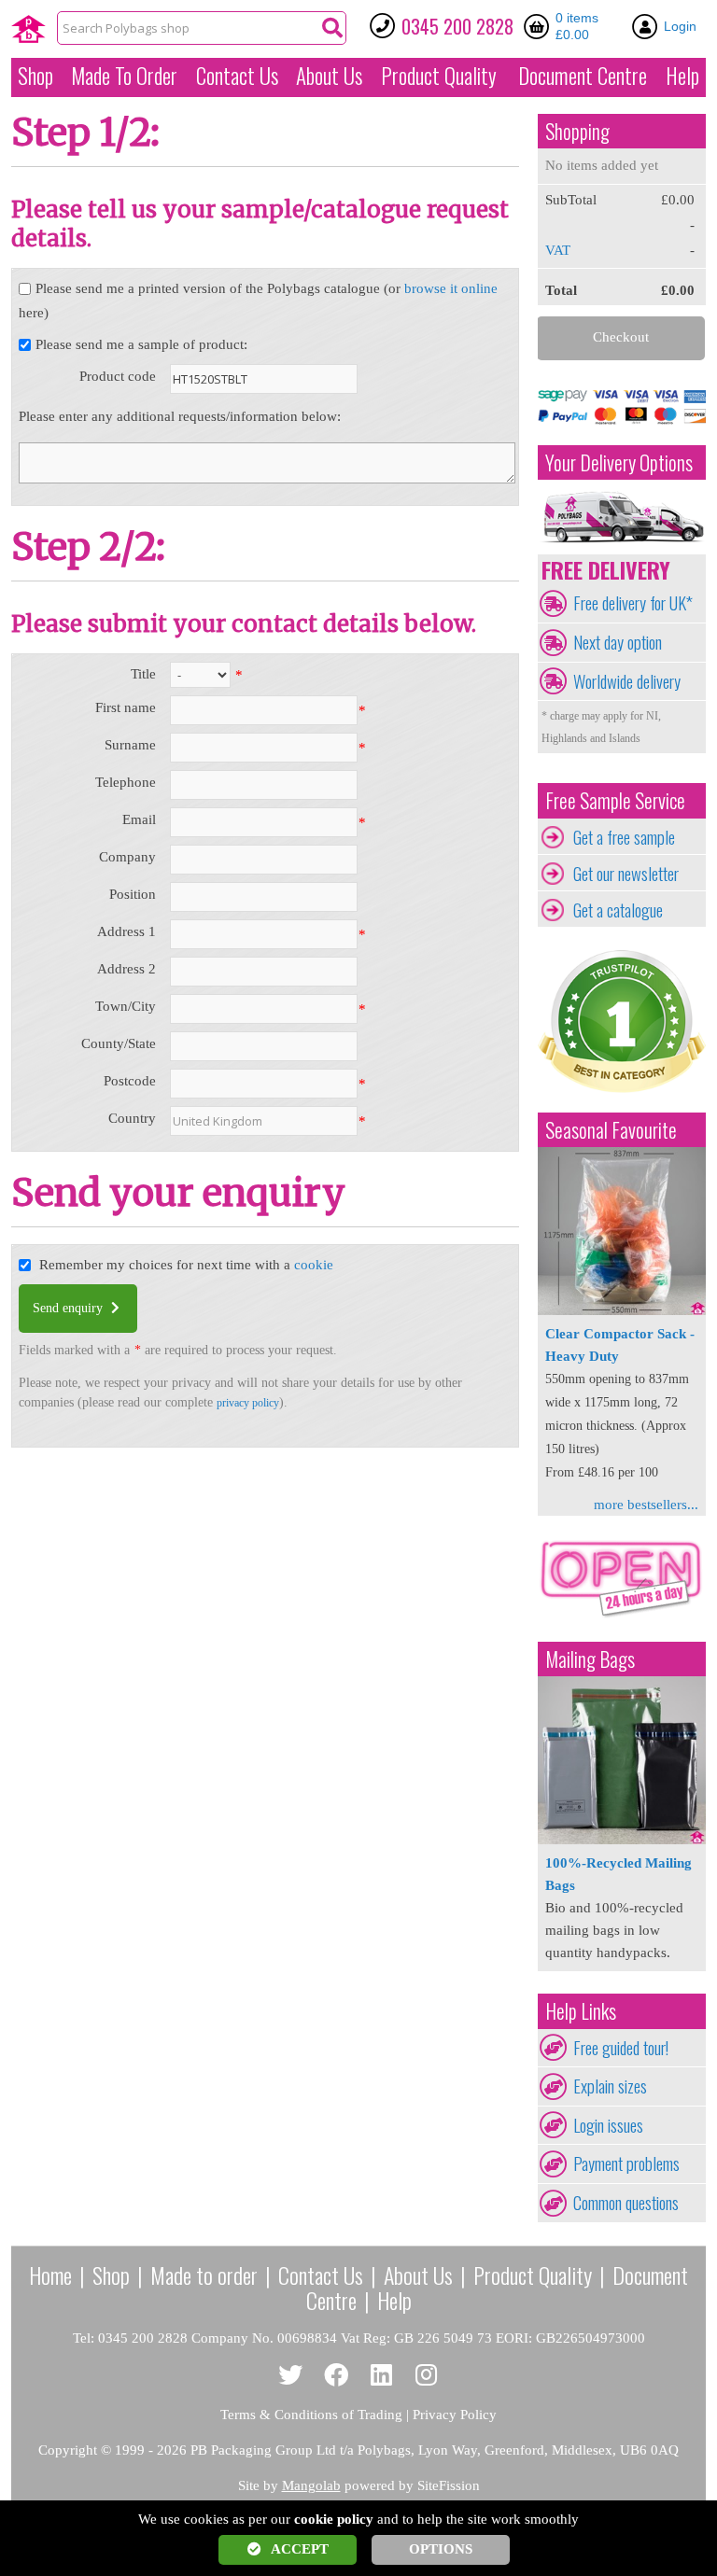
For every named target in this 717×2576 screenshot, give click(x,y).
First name (126, 707)
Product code (118, 376)
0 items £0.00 (577, 26)
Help (682, 76)
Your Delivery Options (619, 462)
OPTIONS (441, 2549)
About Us (329, 76)
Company (127, 857)
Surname (130, 745)
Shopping (577, 131)
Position (133, 894)
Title (143, 674)
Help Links (581, 2011)
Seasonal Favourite (611, 1130)
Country (132, 1118)
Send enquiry (70, 1308)
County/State (119, 1043)
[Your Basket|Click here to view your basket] (540, 26)
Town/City (126, 1006)
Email (139, 819)
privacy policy (248, 1403)
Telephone (126, 782)
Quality (439, 76)
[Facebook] (337, 2376)
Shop (35, 76)
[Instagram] (427, 2376)
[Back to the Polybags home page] (28, 29)
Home (50, 2275)
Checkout (621, 337)
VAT (558, 250)
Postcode (130, 1081)
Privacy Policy (455, 2415)
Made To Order (124, 76)
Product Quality (533, 2275)
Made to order (204, 2275)
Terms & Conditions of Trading (311, 2415)
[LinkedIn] (381, 2376)
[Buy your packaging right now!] (622, 1617)
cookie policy (334, 2519)
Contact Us (237, 76)
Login (680, 26)
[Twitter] (291, 2376)
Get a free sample (624, 837)
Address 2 (127, 969)
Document (583, 76)
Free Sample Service (615, 800)
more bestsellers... (646, 1505)
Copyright (68, 2450)
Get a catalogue (618, 910)
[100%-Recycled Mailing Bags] (622, 1840)
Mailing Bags (590, 1659)
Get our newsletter (626, 874)
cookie (314, 1265)
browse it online (451, 288)
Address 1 (127, 931)
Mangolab (311, 2485)
